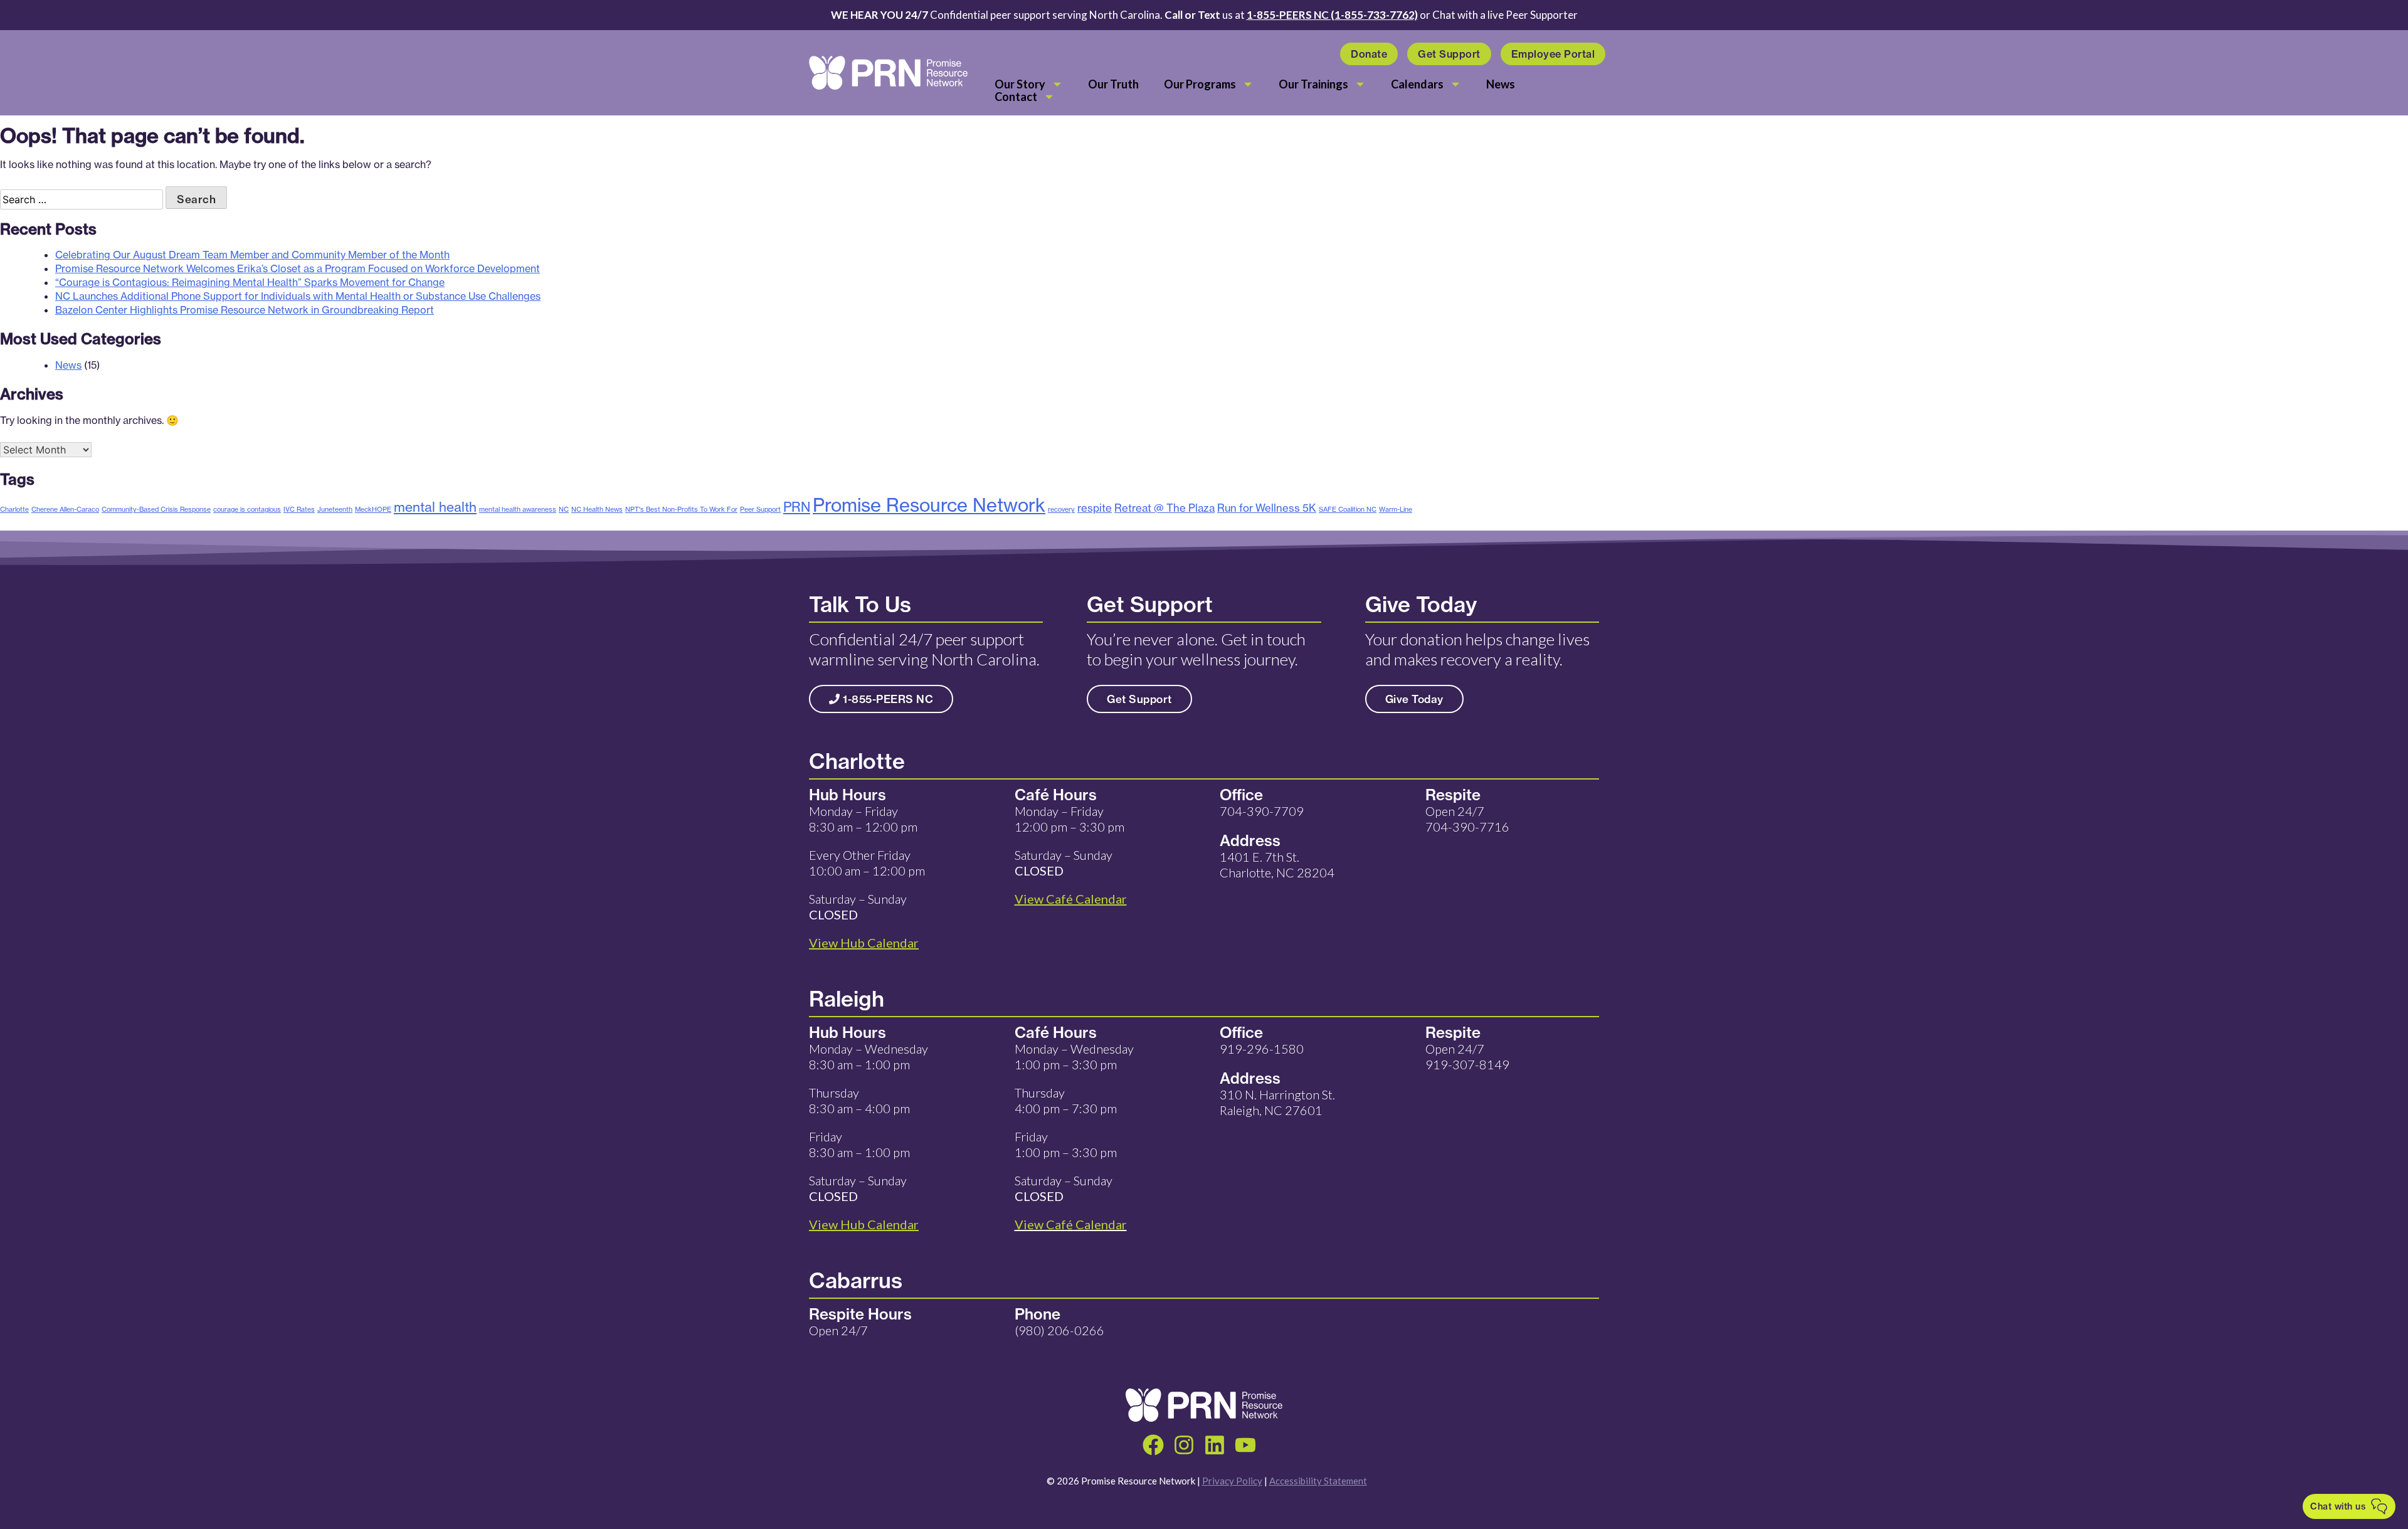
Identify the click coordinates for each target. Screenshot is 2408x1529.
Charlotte (14, 509)
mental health (435, 507)
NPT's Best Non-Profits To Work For (681, 509)
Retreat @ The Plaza (1164, 508)
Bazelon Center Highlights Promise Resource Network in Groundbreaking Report (245, 310)
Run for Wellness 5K (1267, 508)
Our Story (1020, 84)
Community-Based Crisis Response (156, 509)
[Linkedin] (1215, 1445)
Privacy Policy (1232, 1481)
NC (564, 509)
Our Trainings (1313, 84)
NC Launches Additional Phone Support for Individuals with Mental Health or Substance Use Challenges (298, 296)
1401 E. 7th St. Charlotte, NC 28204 (1277, 865)
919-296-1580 (1262, 1049)
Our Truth (1113, 84)
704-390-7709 (1262, 811)
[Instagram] (1184, 1445)
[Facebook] (1153, 1445)
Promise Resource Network (929, 505)
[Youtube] (1245, 1445)
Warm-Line (1396, 509)
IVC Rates (299, 509)
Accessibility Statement (1318, 1481)
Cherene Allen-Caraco (65, 509)
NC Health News (597, 509)
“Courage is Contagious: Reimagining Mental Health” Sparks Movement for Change (250, 282)
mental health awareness (518, 509)
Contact (1016, 97)
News (1501, 84)
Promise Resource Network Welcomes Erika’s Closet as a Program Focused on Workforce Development (298, 268)
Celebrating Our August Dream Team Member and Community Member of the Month (252, 255)
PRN (797, 507)
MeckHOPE (373, 509)
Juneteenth (335, 509)
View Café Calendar (1071, 1224)
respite (1095, 508)
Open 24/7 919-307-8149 (1467, 1056)
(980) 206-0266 (1059, 1330)
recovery (1061, 509)
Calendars (1417, 84)
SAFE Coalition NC (1348, 509)
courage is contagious (247, 509)
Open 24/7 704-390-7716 (1467, 819)
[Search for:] (83, 199)
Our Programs (1200, 84)
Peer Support (760, 509)
